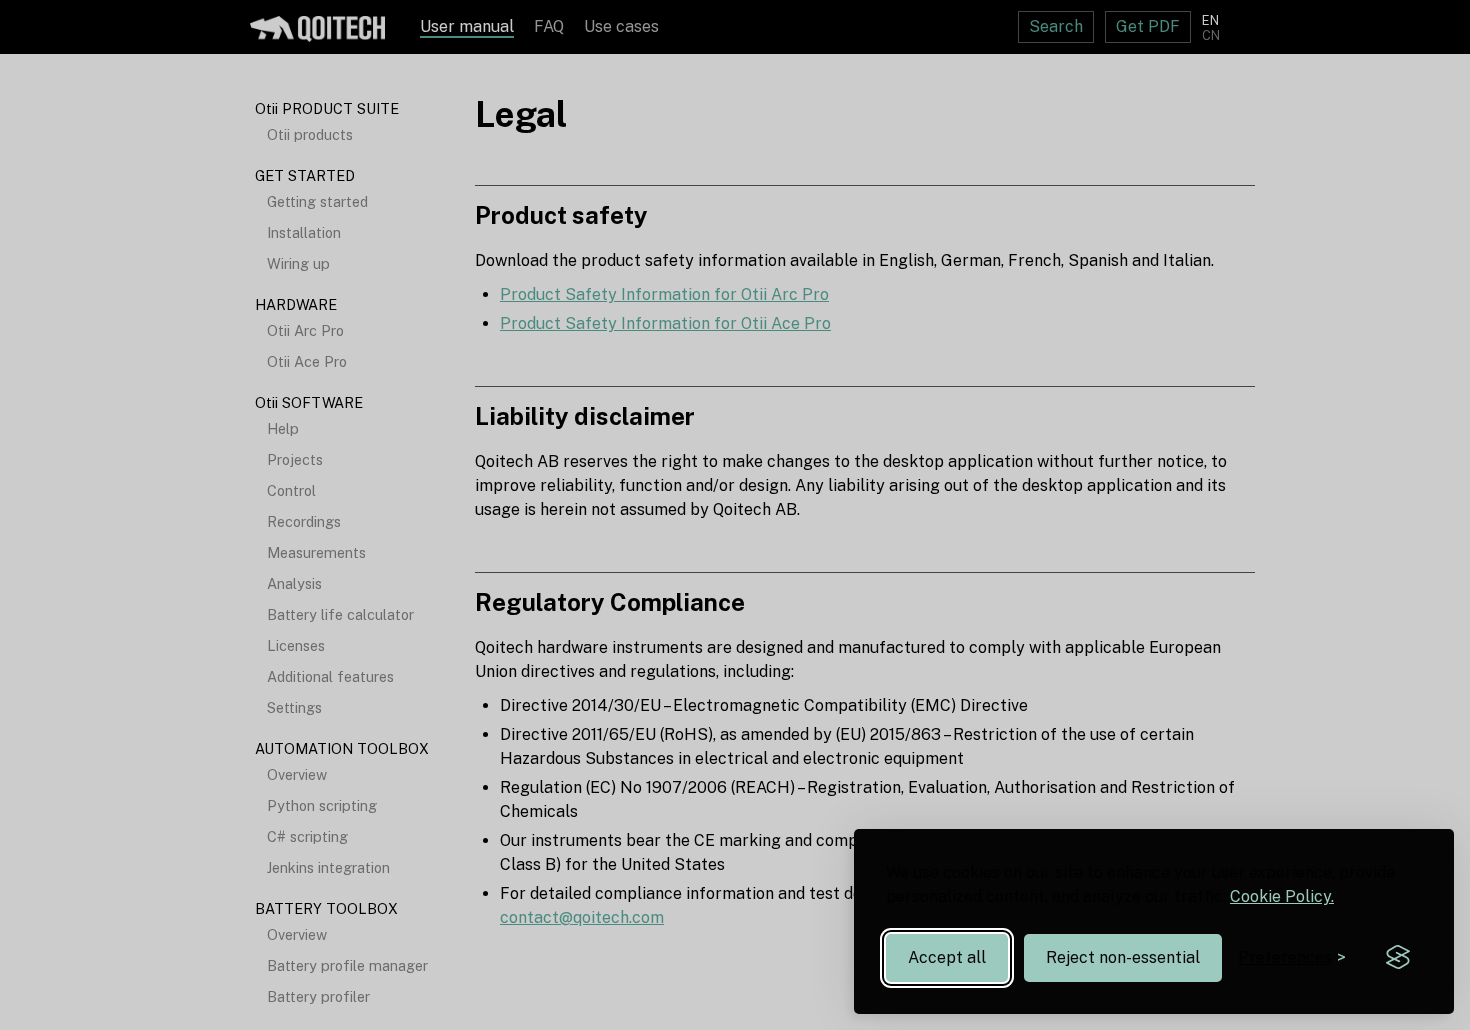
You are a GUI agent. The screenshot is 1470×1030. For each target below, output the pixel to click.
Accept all (947, 957)
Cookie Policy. (1282, 896)
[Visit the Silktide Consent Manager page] (1398, 958)
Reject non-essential (1123, 957)
